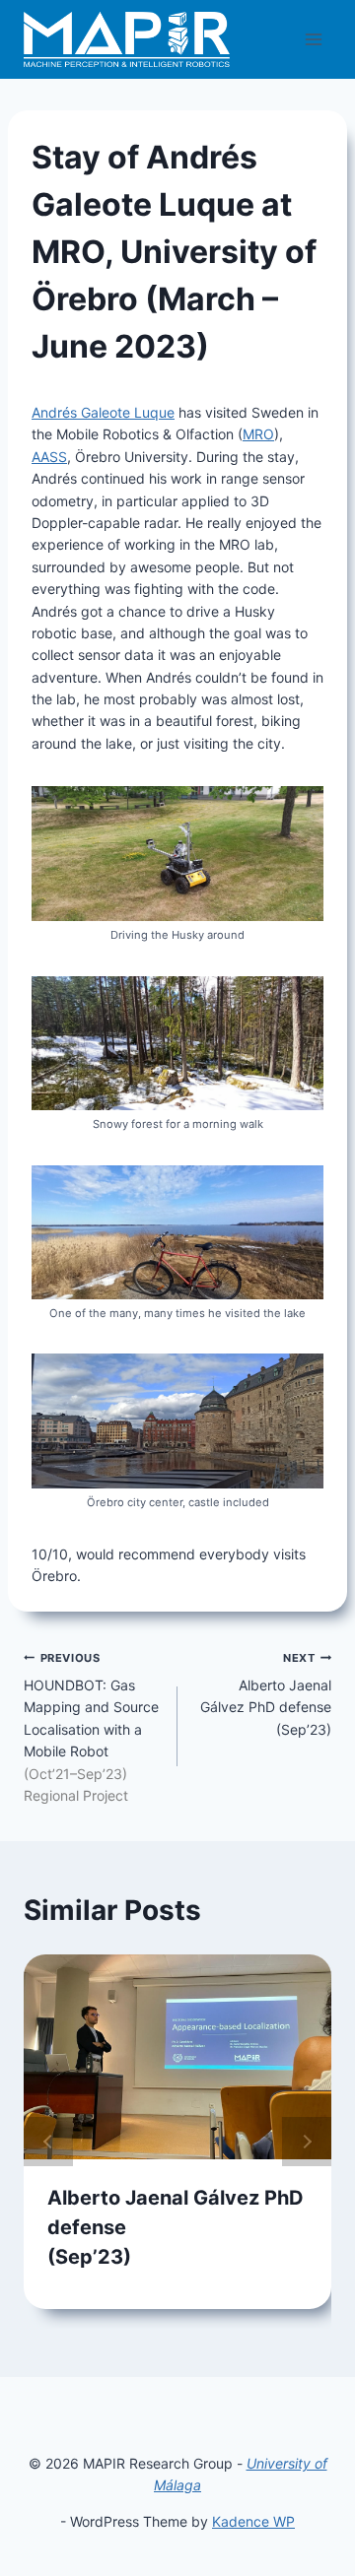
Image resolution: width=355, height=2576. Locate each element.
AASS (49, 457)
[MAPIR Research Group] (127, 39)
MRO (258, 434)
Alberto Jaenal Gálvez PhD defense (266, 1694)
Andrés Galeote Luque (103, 412)
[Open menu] (313, 39)
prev (48, 2142)
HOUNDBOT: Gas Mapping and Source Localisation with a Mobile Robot (91, 1727)
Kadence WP (253, 2521)
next (307, 2142)
